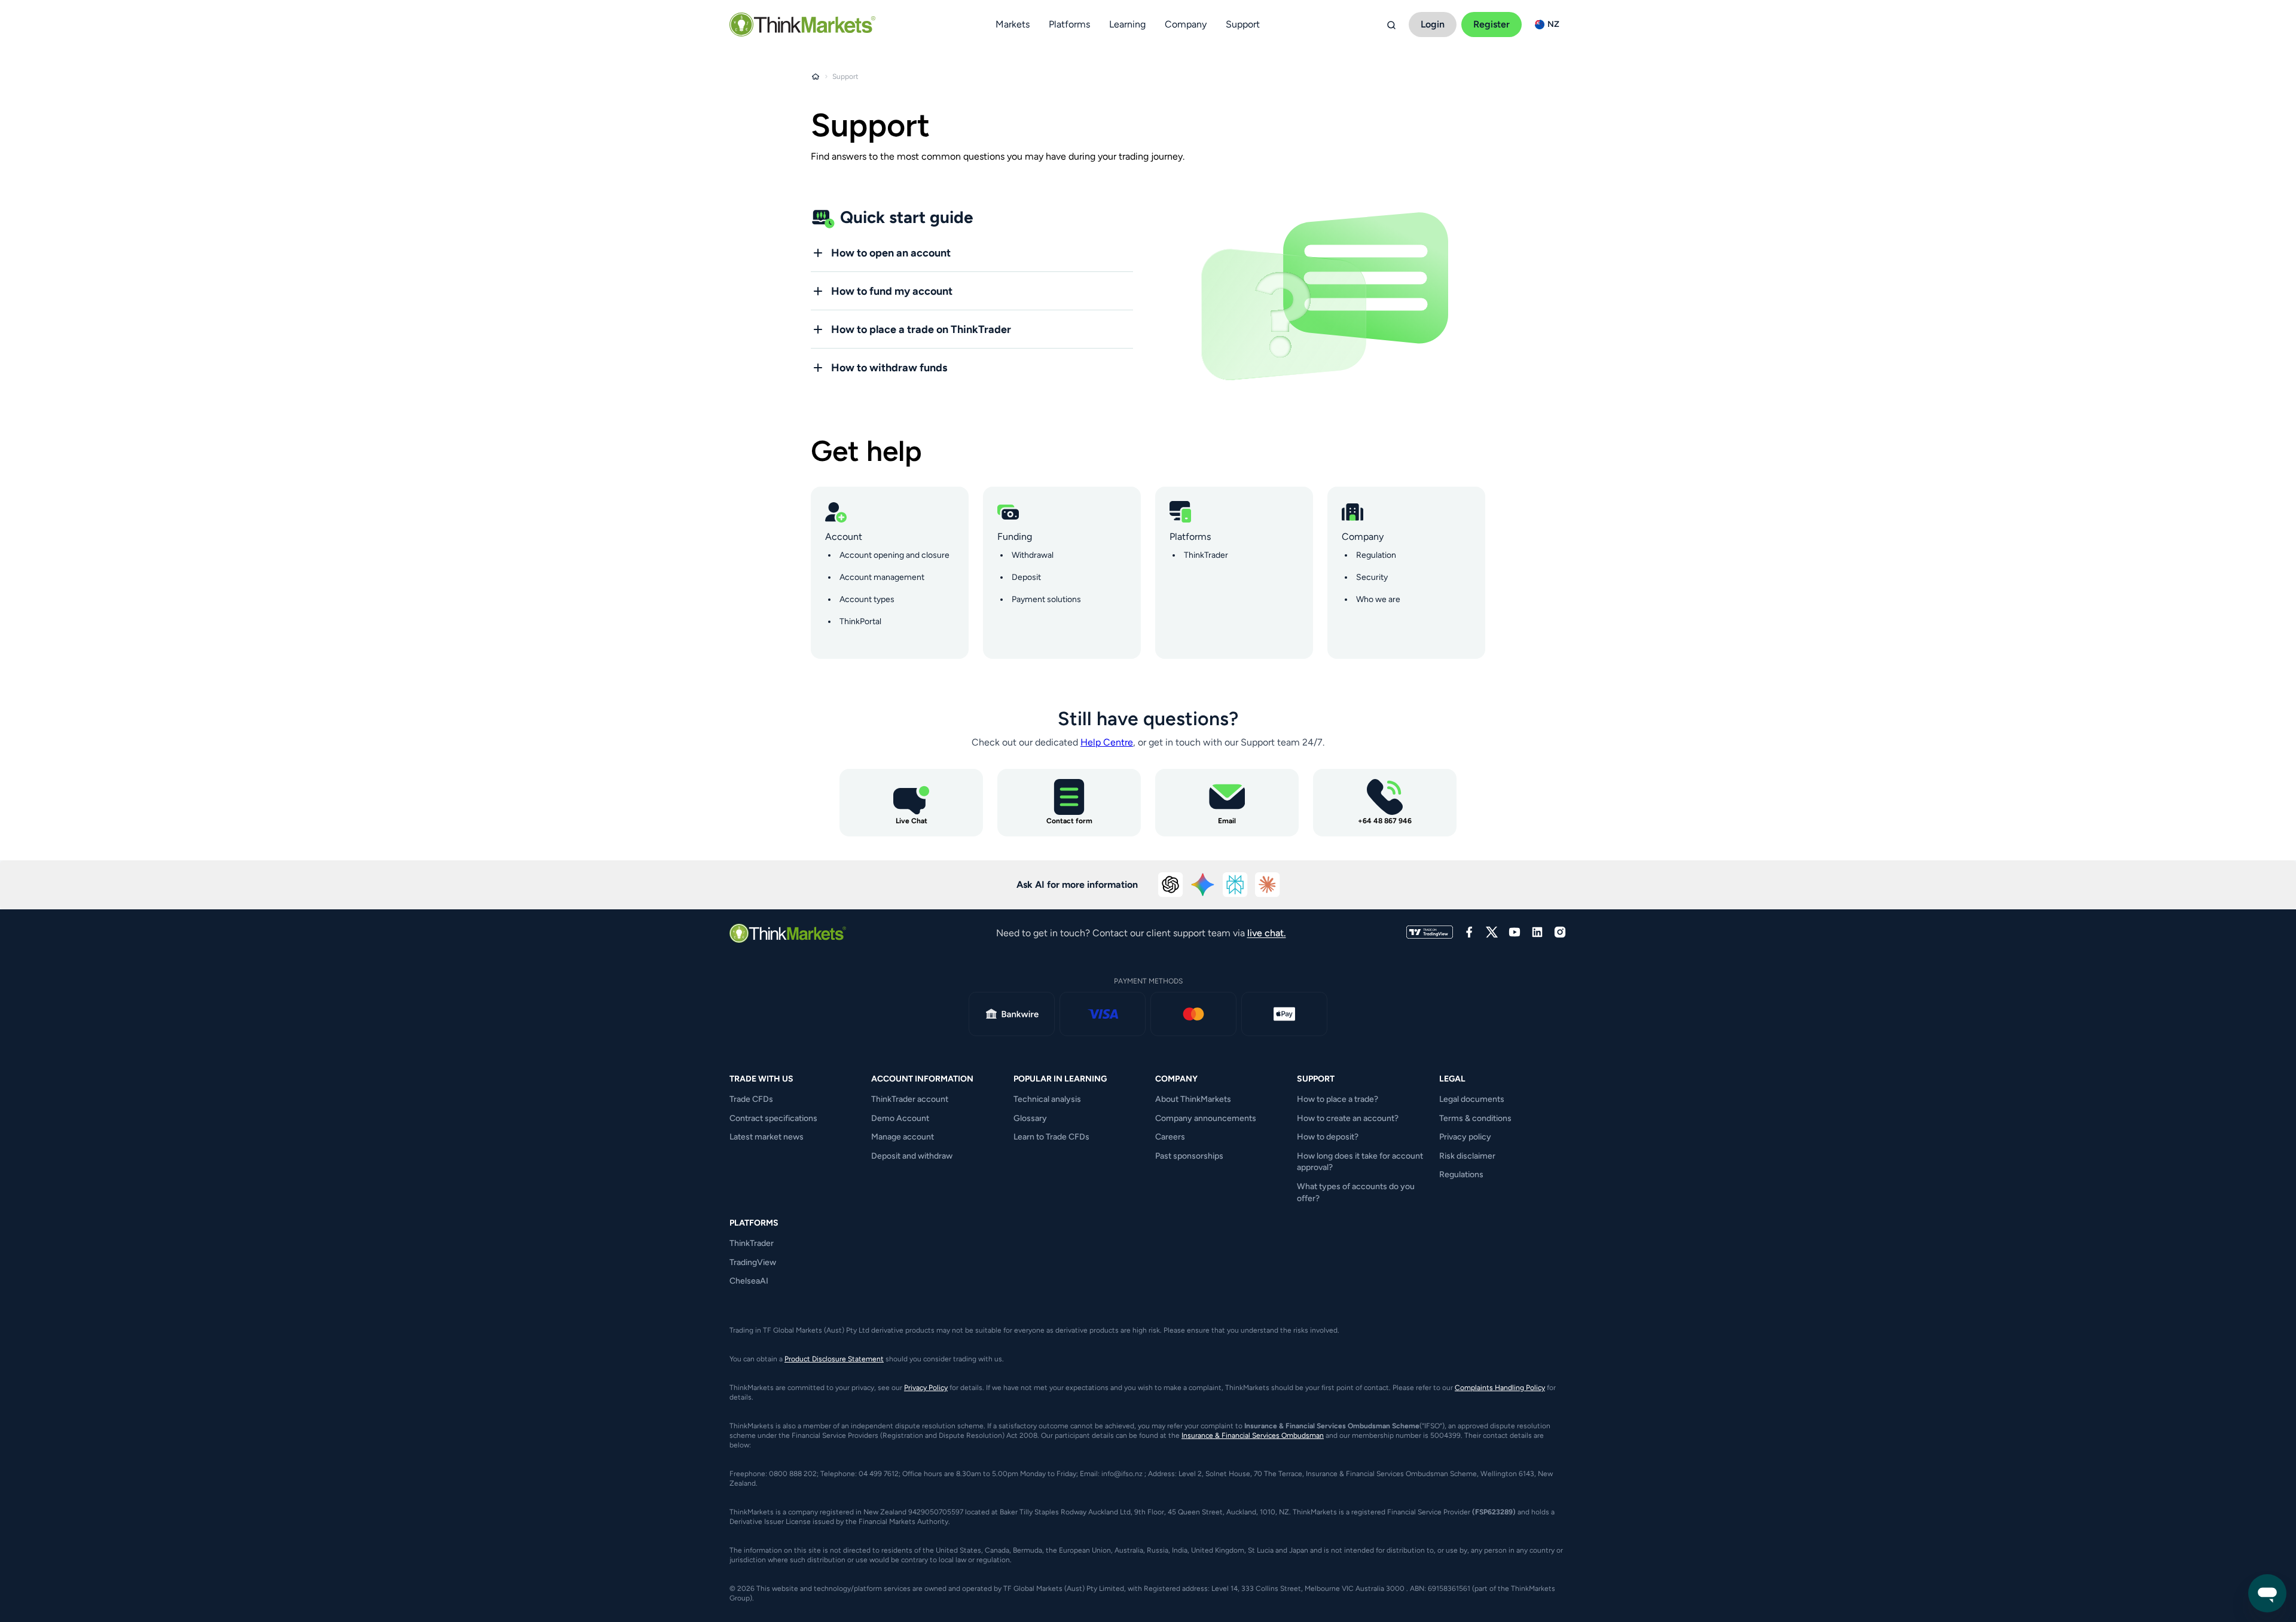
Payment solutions (1046, 599)
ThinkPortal (860, 621)
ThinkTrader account (910, 1099)
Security (1372, 577)
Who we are (1378, 599)
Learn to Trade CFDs (1051, 1137)
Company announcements (1206, 1118)
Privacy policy (1465, 1137)
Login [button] (1433, 24)
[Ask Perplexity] (1235, 885)
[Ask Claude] (1268, 885)
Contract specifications (773, 1118)
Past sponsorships (1189, 1156)
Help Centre (1107, 742)
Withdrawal (1033, 555)
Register (1492, 24)
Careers (1170, 1137)
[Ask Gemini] (1203, 885)
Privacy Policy (926, 1388)
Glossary (1030, 1118)
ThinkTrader (1206, 555)
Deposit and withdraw (912, 1156)
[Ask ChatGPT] (1171, 885)
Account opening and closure (894, 555)
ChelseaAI (749, 1281)
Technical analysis (1047, 1099)
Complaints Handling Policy (1500, 1388)
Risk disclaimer (1467, 1156)
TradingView (753, 1262)
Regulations (1461, 1175)
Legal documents (1472, 1099)
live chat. (1267, 933)
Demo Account (900, 1118)
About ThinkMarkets (1193, 1099)
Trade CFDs (751, 1099)
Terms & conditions (1475, 1118)
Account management (882, 577)
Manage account (903, 1137)
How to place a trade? (1338, 1099)
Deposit (1026, 577)
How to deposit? (1328, 1137)
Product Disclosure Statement (834, 1359)
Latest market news (767, 1137)
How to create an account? (1348, 1118)
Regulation (1376, 555)
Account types (867, 599)
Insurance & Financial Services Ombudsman (1253, 1435)
